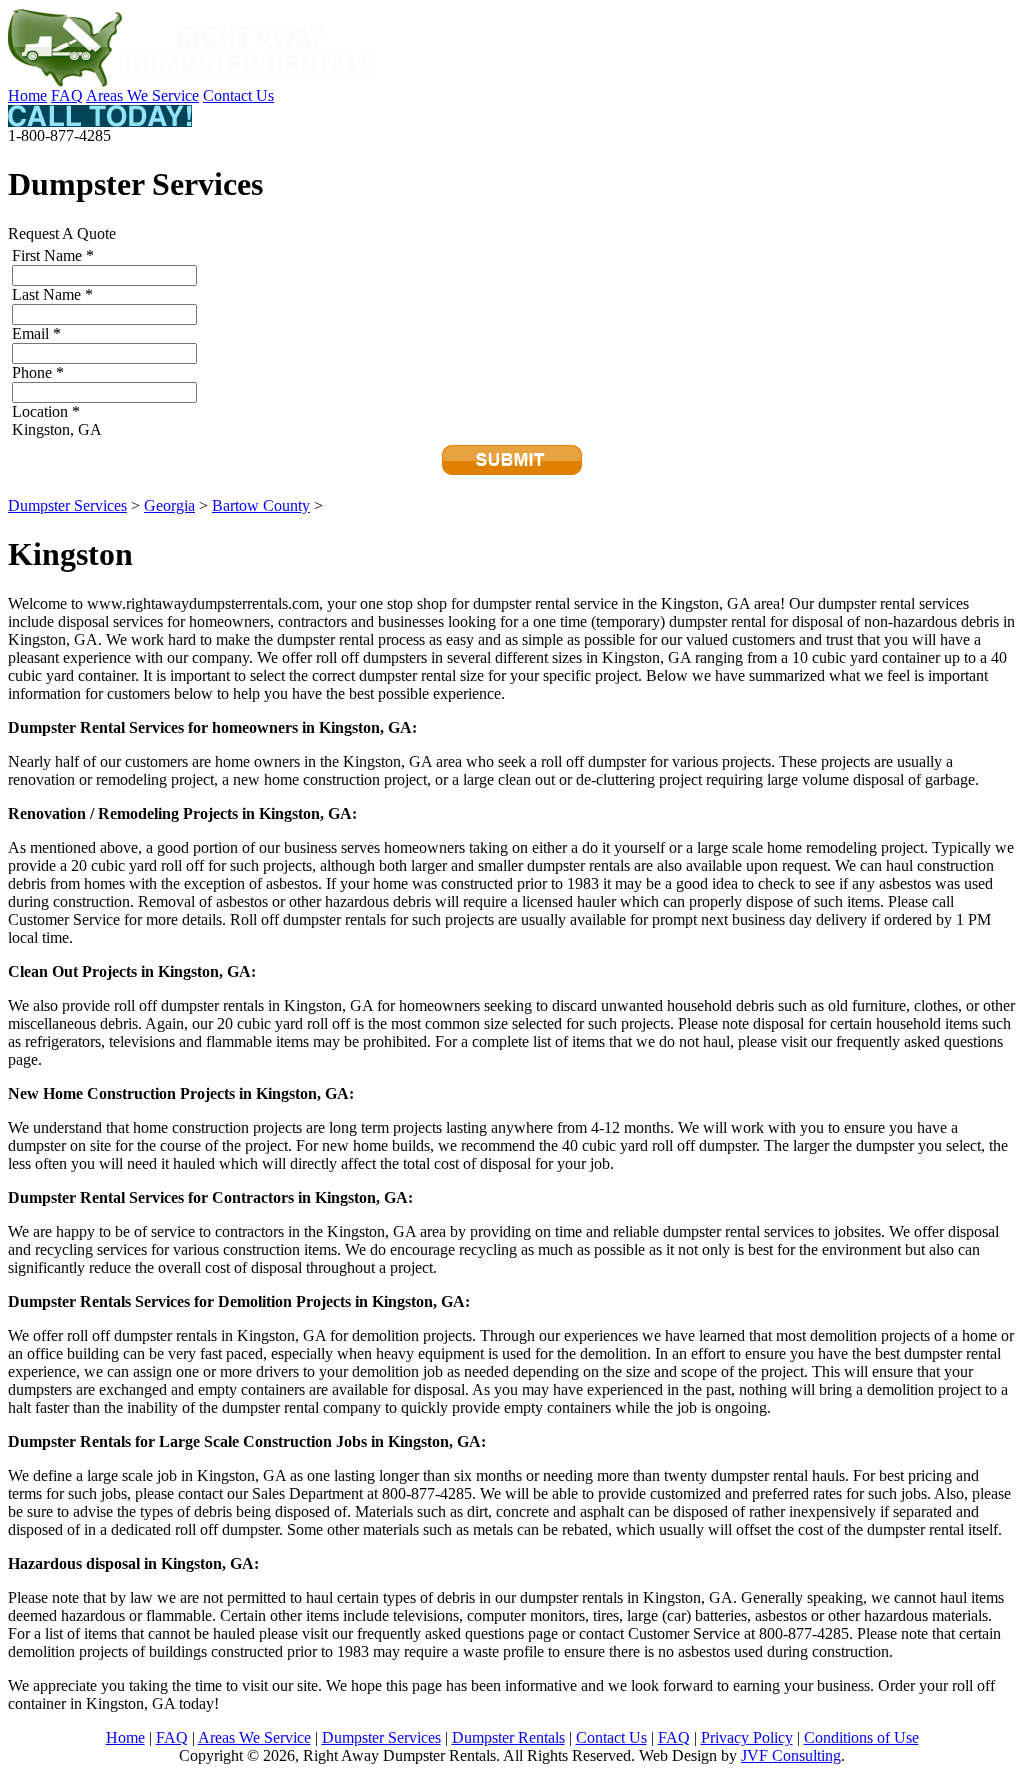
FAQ (67, 95)
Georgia (169, 505)
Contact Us (238, 95)
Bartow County (261, 505)
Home (27, 95)
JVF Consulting (791, 1755)
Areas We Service (142, 95)
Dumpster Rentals (508, 1737)
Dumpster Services (67, 505)
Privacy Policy (747, 1737)
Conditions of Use (861, 1737)
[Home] (193, 81)
